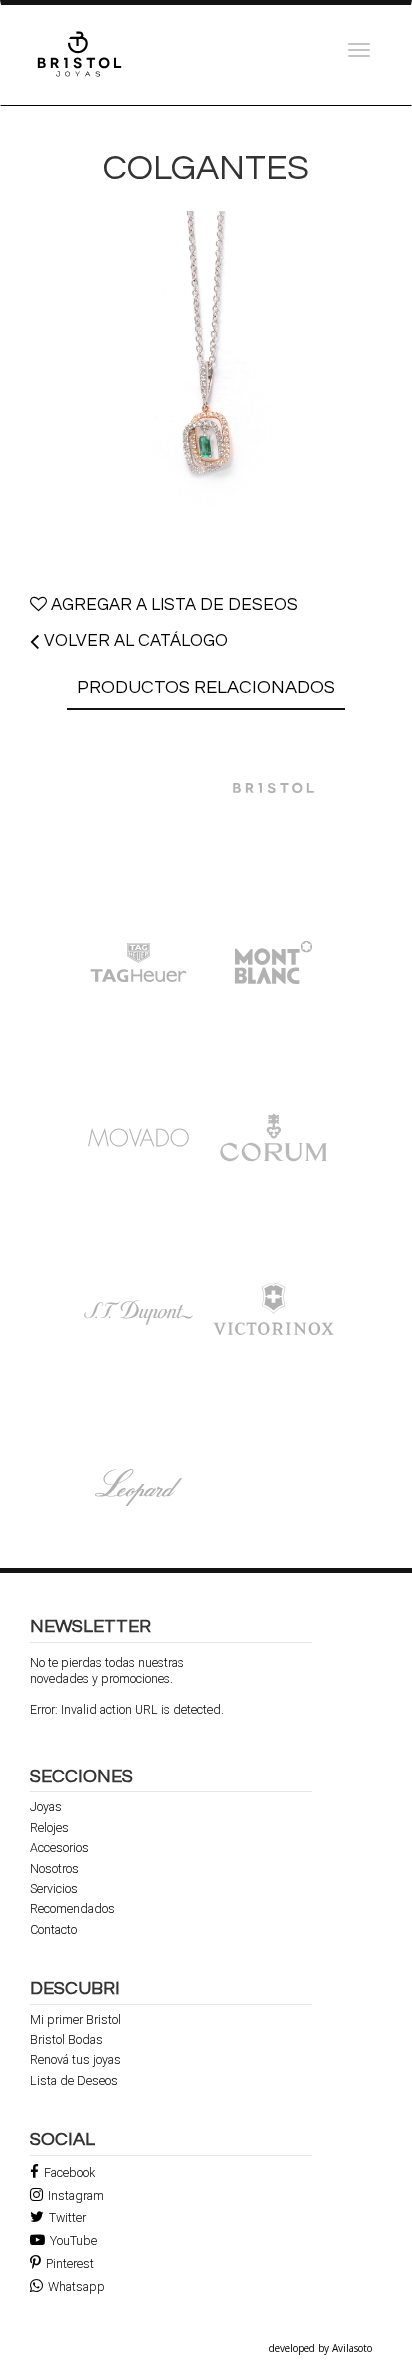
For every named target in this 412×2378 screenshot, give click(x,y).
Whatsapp (76, 2286)
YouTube (73, 2240)
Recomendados (72, 1909)
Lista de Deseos (74, 2081)
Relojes (49, 1828)
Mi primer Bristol (75, 2020)
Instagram (76, 2195)
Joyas (46, 1807)
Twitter (67, 2217)
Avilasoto (352, 2348)
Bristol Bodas (66, 2040)
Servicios (54, 1889)
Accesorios (59, 1848)
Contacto (53, 1930)
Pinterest (70, 2263)
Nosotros (54, 1869)
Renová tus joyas (75, 2060)
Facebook (69, 2172)
